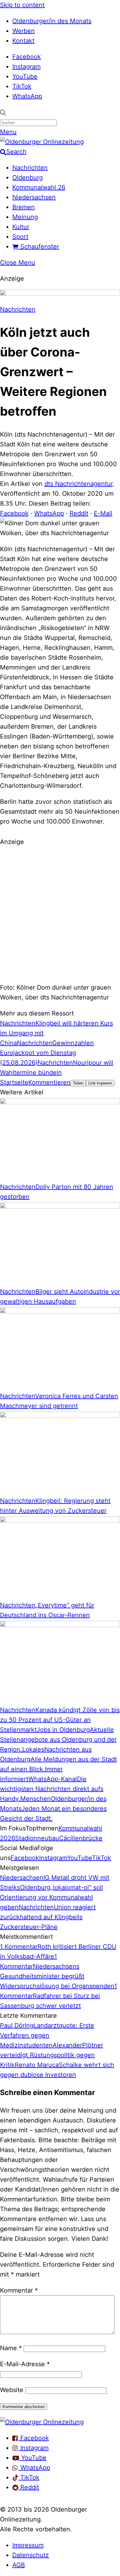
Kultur (21, 227)
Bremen (24, 207)
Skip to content (22, 5)
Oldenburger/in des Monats (52, 21)
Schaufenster (39, 246)
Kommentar (19, 2290)
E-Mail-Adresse (25, 2364)
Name (11, 2348)
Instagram (26, 67)
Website (12, 2390)
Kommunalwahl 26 (39, 187)
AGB (19, 2565)
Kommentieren (49, 1082)
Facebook (27, 57)
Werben (24, 31)
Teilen (78, 1083)
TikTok (22, 86)
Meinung (25, 217)
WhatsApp (27, 96)
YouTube (25, 76)
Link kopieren (100, 1083)
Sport (20, 237)
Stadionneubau (37, 1838)
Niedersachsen (34, 197)
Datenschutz (31, 2555)
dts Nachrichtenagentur (78, 484)
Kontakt (23, 41)
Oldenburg (28, 177)
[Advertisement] (60, 914)
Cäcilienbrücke (81, 1838)
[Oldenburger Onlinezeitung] (42, 2422)
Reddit (79, 513)
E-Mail (103, 513)
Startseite (14, 1082)
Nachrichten (30, 168)
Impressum (28, 2545)
